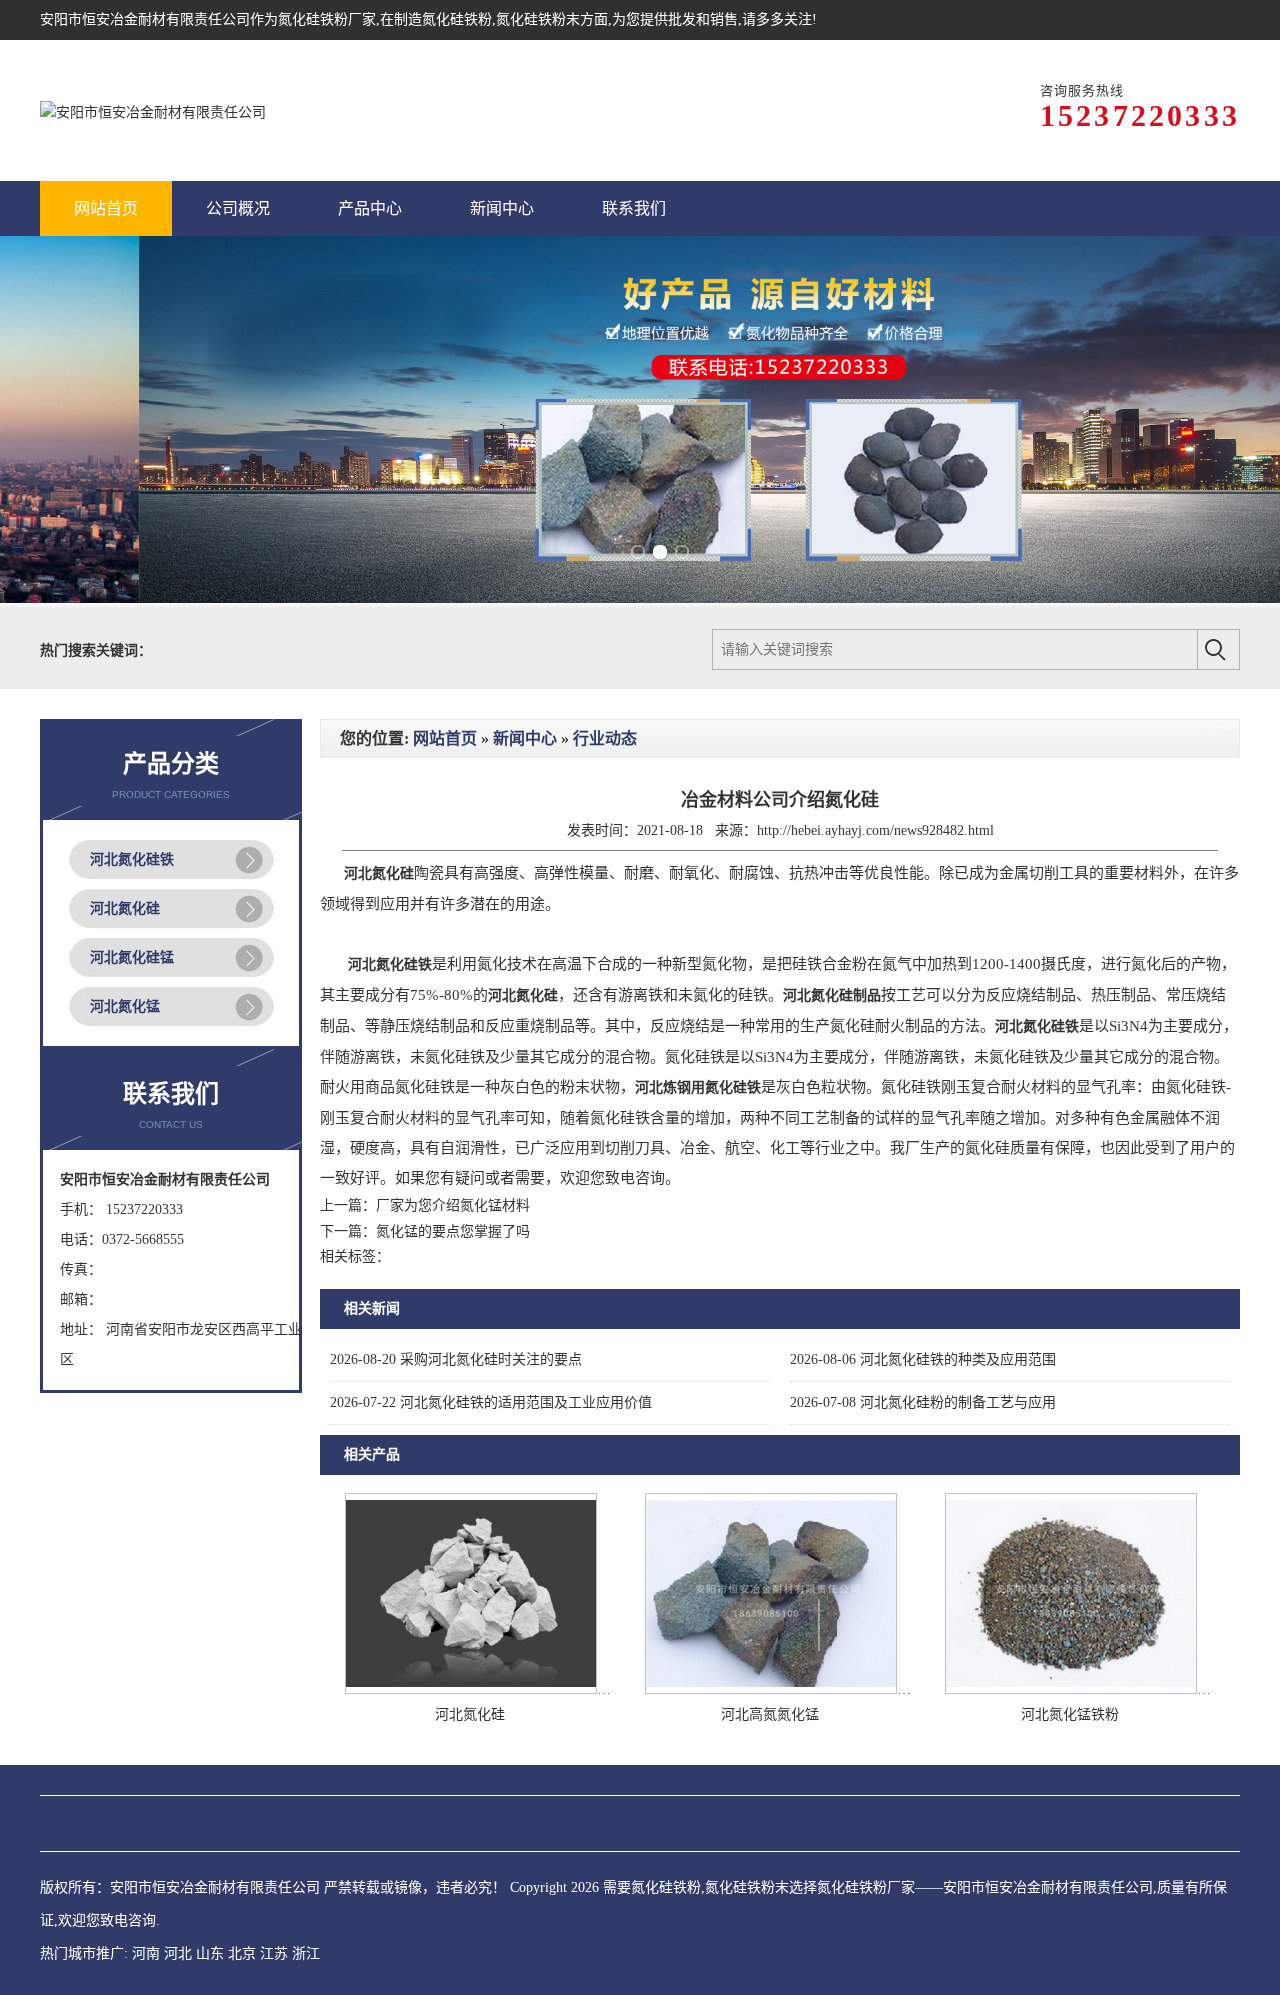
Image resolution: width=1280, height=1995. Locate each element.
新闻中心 (525, 738)
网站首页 (445, 738)
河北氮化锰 (125, 1006)
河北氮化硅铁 (132, 859)
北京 (242, 1953)
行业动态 (605, 738)
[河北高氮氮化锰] (771, 1689)
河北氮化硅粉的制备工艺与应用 (923, 1402)
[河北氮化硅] (471, 1689)
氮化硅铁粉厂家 (327, 19)
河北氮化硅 (125, 908)
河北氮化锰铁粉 (1070, 1714)
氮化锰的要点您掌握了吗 (453, 1231)
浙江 (306, 1953)
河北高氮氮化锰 (770, 1714)
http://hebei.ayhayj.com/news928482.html (875, 830)
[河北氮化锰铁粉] (1071, 1689)
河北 (178, 1953)
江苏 (274, 1953)
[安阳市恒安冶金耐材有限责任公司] (153, 110)
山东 (210, 1953)
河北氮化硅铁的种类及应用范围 (923, 1359)
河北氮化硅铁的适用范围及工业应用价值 (491, 1402)
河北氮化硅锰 (132, 957)
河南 (146, 1953)
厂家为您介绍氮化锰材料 (453, 1205)
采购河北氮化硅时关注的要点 (456, 1359)
